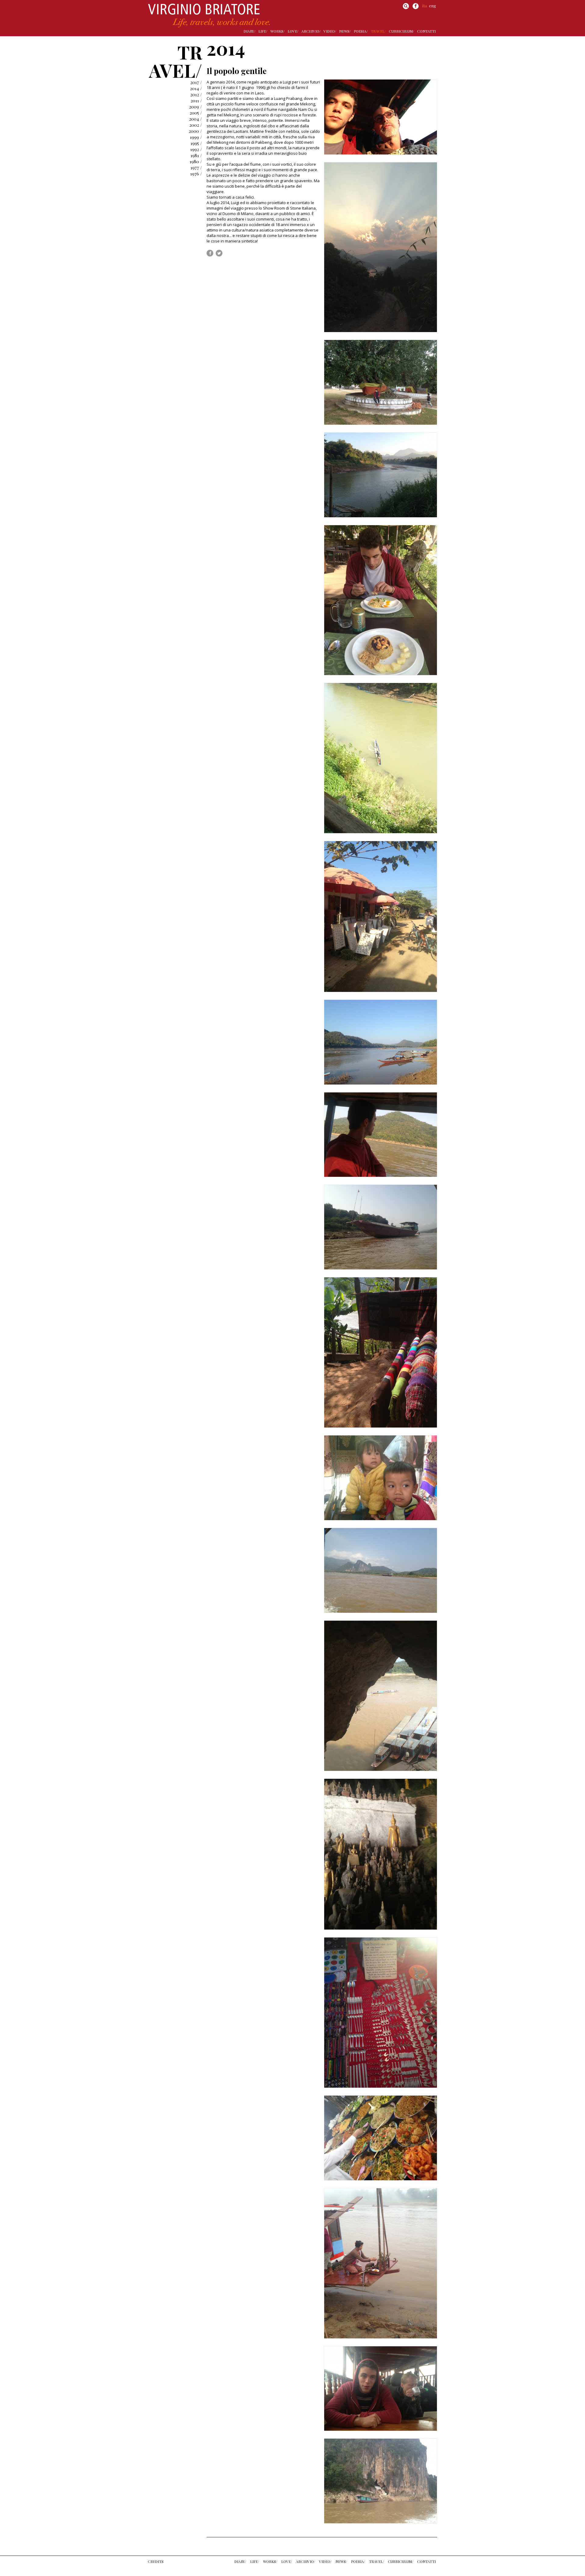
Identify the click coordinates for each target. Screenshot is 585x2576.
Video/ (330, 31)
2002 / (196, 125)
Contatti (426, 31)
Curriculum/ (401, 31)
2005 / (196, 113)
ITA (425, 6)
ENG (433, 6)
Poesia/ (361, 31)
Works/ (277, 31)
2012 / (196, 94)
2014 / (196, 88)
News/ (345, 31)
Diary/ (249, 31)
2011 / (196, 101)
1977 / (196, 168)
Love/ (293, 31)
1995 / (196, 143)
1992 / (196, 149)
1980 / (196, 161)
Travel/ (378, 31)
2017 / (196, 82)
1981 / (196, 155)
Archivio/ (311, 31)
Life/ (263, 31)
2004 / (195, 119)
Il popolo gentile (237, 71)
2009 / (195, 107)
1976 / (196, 174)
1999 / (196, 137)
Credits (156, 2561)
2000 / (195, 131)
